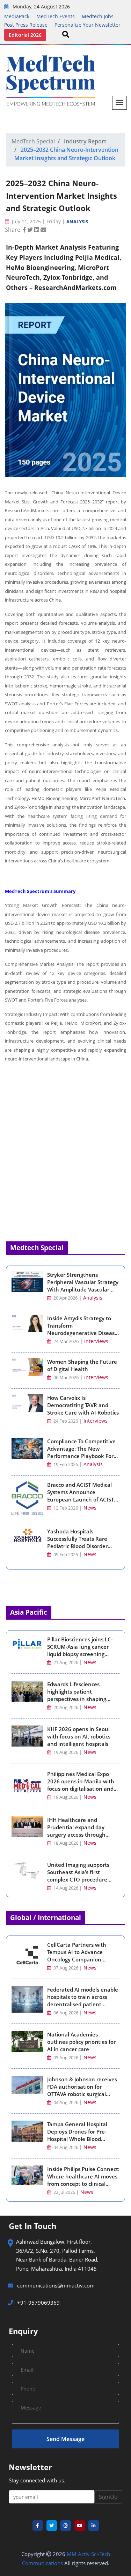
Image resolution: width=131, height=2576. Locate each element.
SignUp (108, 2497)
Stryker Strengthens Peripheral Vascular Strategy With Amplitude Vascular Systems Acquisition (83, 1286)
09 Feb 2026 (65, 1555)
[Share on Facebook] (25, 230)
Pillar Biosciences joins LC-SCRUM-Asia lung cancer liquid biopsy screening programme (80, 1650)
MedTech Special (33, 141)
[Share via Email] (43, 230)
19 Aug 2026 (66, 1752)
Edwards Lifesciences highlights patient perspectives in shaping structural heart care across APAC (82, 1699)
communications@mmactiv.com (55, 2285)
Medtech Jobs (98, 16)
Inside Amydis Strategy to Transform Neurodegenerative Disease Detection (82, 1329)
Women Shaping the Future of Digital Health (82, 1365)
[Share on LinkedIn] (37, 230)
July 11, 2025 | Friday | (38, 221)
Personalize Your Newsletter (88, 25)
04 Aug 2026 (66, 2103)
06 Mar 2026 (65, 1378)
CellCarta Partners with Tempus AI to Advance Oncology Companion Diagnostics (77, 1956)
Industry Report (85, 141)
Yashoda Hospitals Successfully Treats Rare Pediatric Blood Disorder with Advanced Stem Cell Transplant (78, 1546)
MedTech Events (56, 16)
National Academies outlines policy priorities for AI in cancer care (81, 2042)
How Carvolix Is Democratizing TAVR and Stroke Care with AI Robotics (83, 1405)
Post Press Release (26, 25)
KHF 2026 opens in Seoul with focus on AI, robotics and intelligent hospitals (79, 1736)
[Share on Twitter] (31, 230)
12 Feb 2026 (65, 1508)
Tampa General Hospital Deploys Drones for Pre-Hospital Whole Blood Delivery (77, 2135)
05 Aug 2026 (66, 2058)
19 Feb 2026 (65, 1465)
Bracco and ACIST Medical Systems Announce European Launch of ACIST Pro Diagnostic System (81, 1496)
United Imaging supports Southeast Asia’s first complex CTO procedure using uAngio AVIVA (78, 1876)
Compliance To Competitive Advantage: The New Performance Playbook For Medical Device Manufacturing (81, 1456)
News (90, 1508)
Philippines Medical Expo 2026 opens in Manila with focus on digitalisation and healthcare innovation (81, 1785)
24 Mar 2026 (65, 1341)
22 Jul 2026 (64, 2192)
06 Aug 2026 (66, 2013)
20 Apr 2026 (65, 1298)
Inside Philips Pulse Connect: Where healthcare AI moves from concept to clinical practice (83, 2180)
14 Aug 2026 (66, 1888)
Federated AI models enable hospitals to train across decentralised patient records (83, 2001)
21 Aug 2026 (66, 1663)
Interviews (96, 1341)
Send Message (65, 2439)
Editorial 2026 (25, 35)
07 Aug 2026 (66, 1968)
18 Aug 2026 (66, 1843)
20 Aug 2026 (66, 1707)
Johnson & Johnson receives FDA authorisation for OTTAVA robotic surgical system (82, 2090)
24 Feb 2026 (65, 1421)
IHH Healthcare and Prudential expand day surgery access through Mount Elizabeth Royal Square (76, 1835)
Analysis (77, 222)
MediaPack (17, 16)
